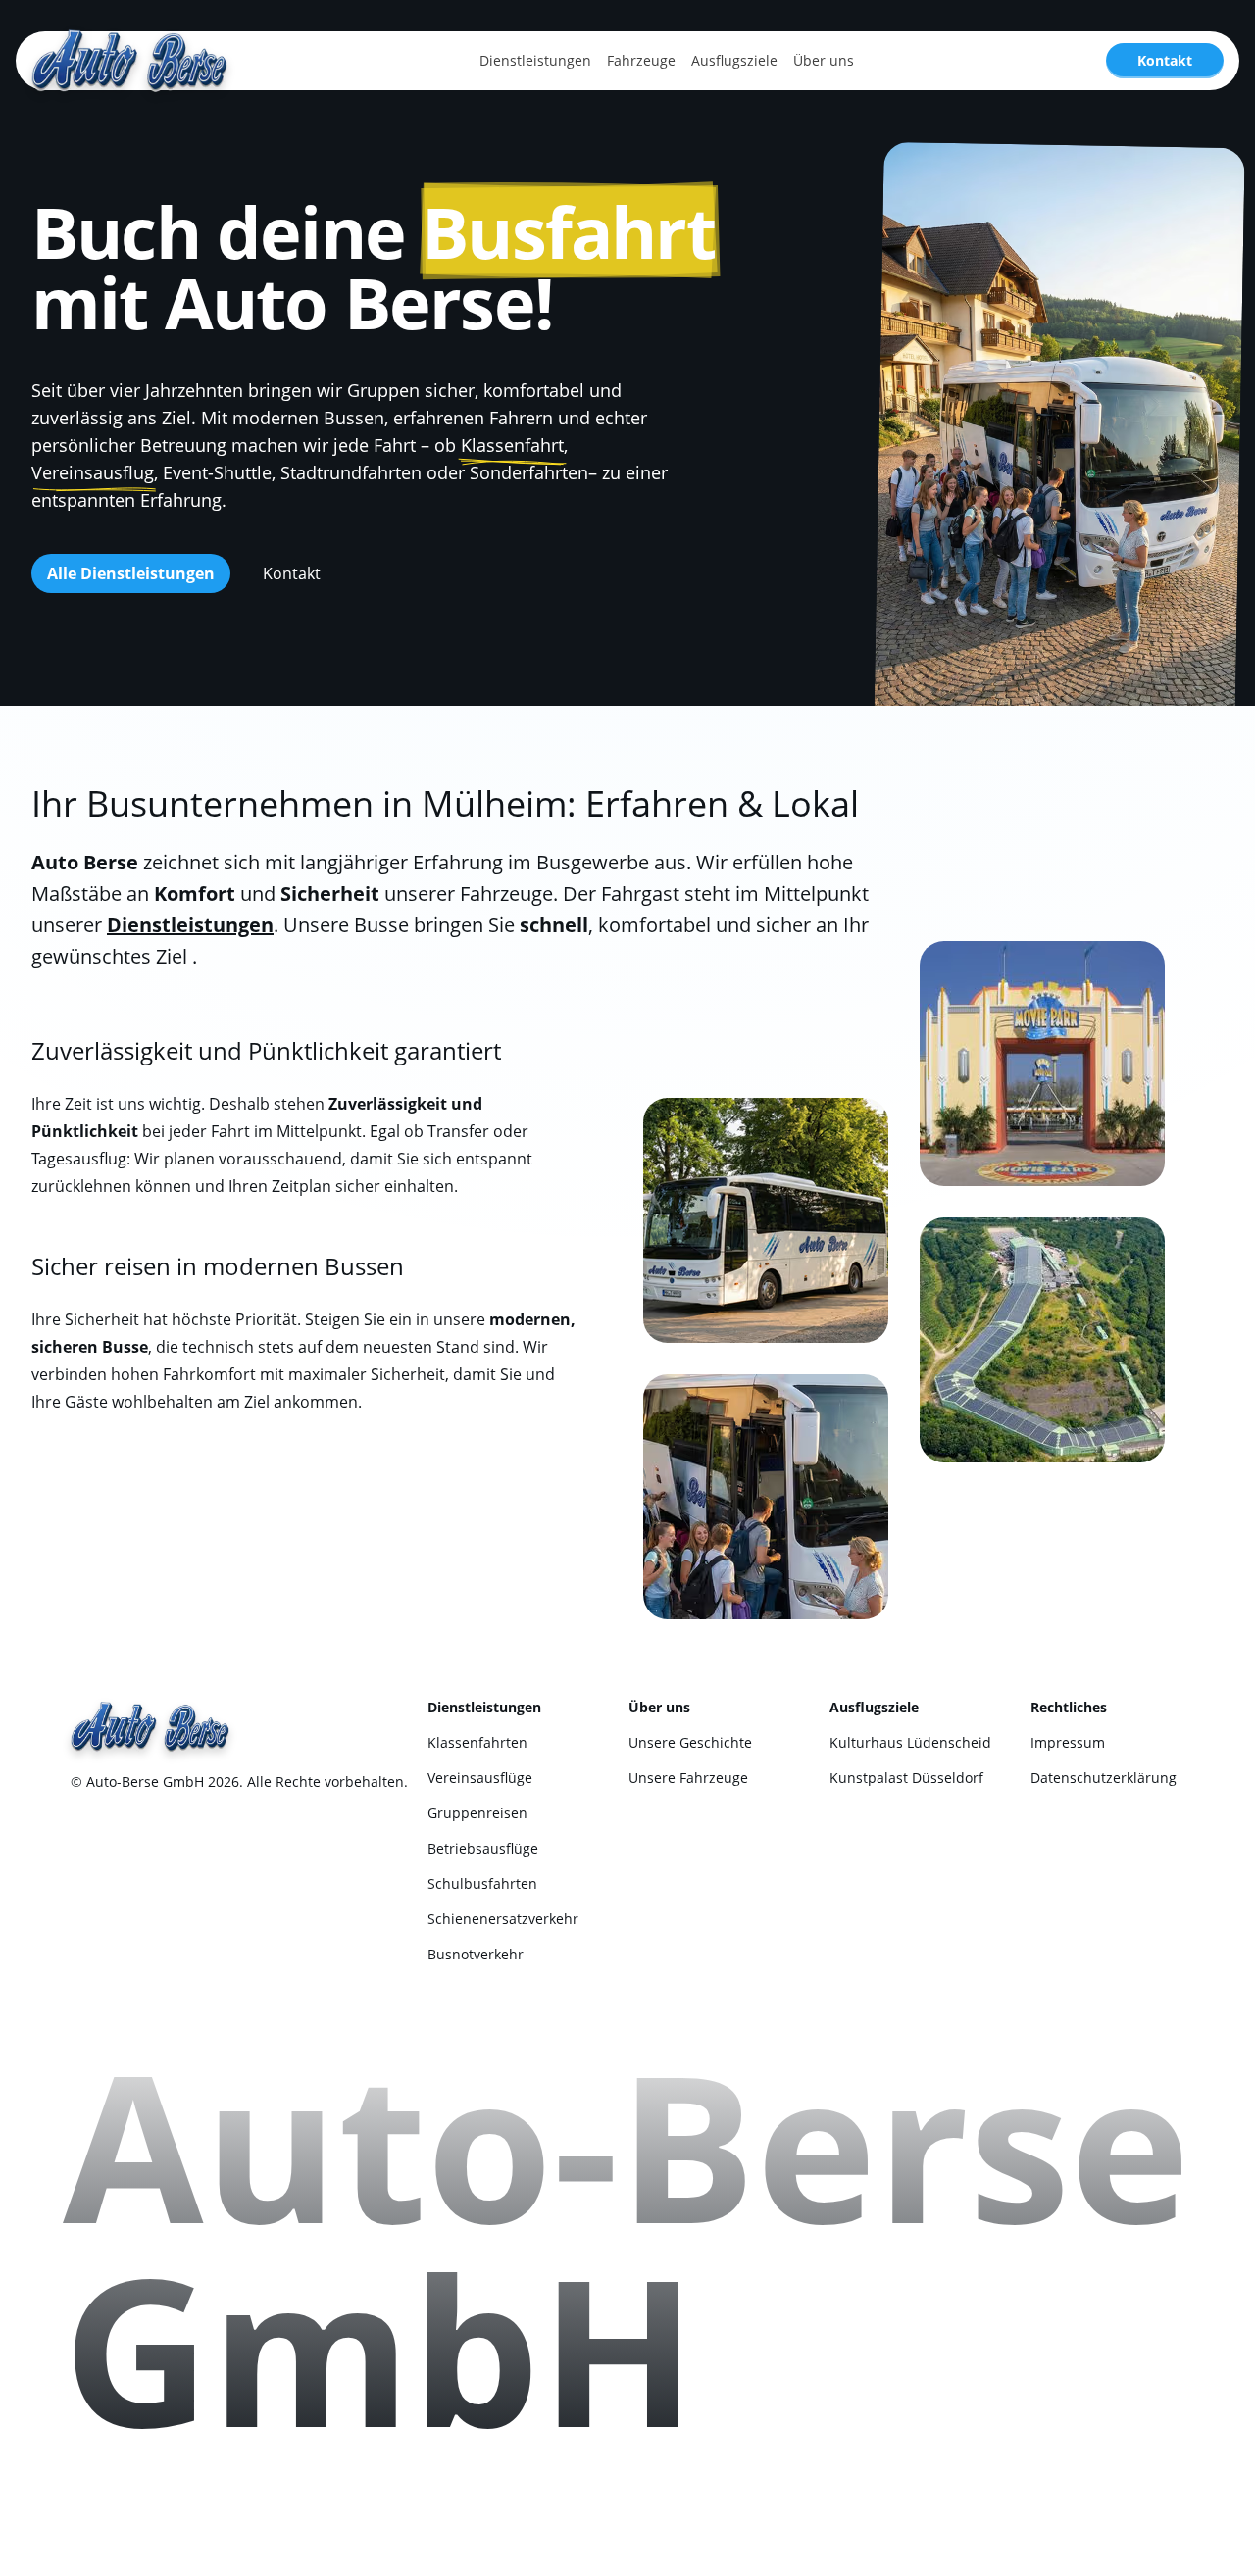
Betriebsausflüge (483, 1848)
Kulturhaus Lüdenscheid (910, 1742)
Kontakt (1165, 60)
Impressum (1068, 1742)
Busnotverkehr (476, 1954)
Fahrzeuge (641, 60)
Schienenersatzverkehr (503, 1919)
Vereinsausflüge (480, 1778)
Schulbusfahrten (482, 1883)
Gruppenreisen (477, 1813)
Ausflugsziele (734, 60)
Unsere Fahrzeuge (688, 1778)
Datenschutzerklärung (1104, 1778)
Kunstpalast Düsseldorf (906, 1778)
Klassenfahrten (477, 1742)
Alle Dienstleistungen (131, 573)
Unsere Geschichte (690, 1742)
